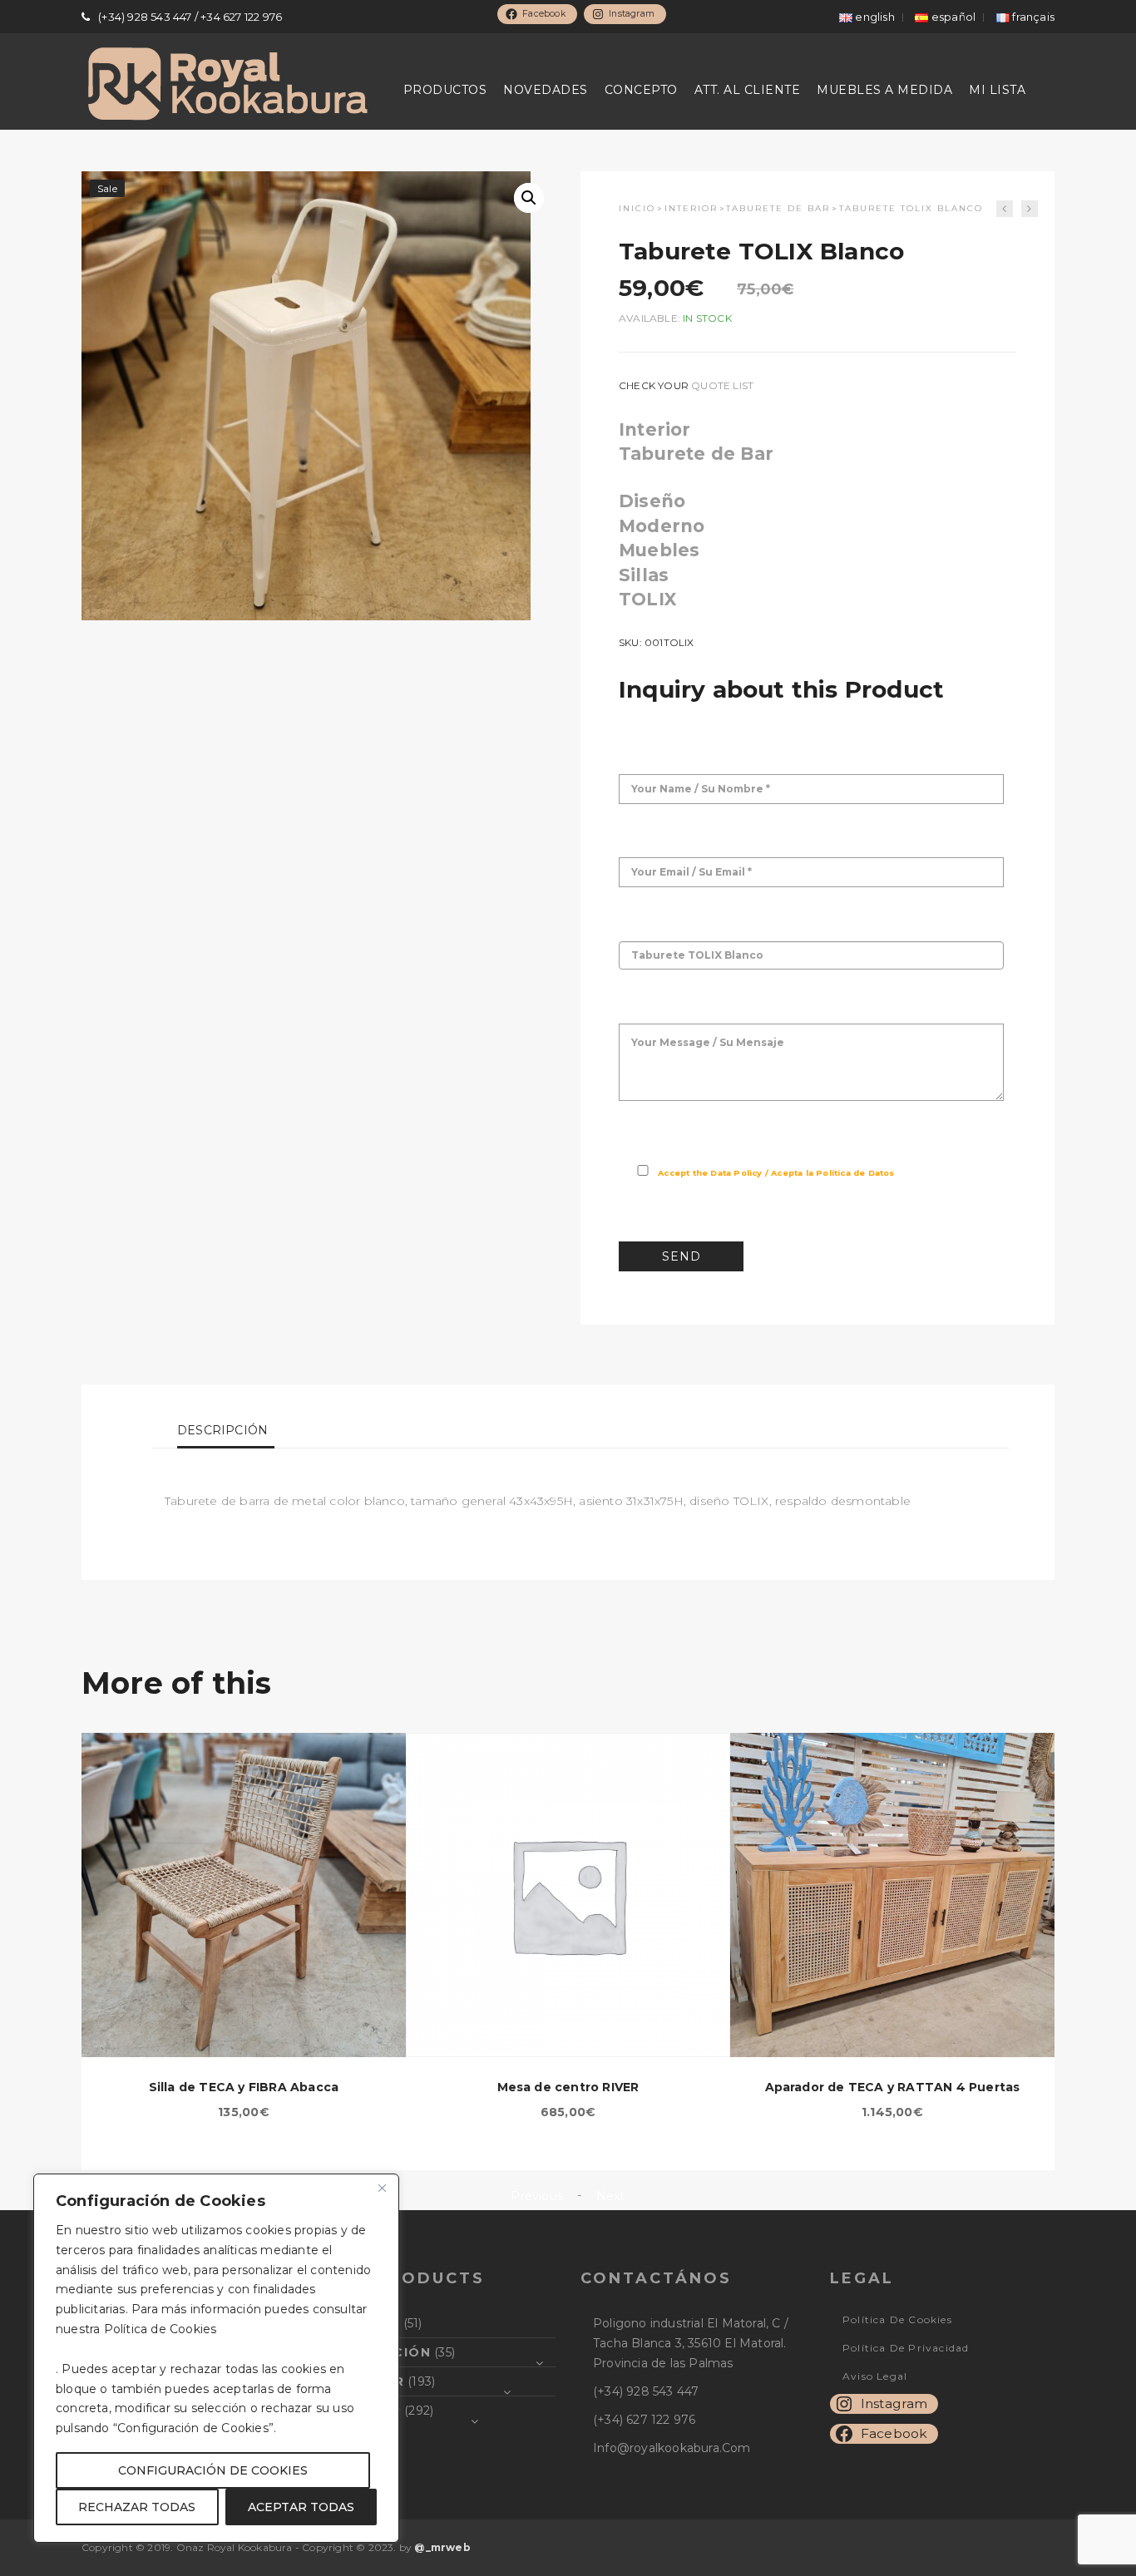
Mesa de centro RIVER (568, 2087)
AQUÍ (237, 2329)
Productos (445, 90)
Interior (691, 208)
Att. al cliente (748, 90)
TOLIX (647, 599)
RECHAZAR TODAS (137, 2507)
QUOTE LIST (722, 385)
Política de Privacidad (906, 2348)
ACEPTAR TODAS (301, 2507)
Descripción (222, 1430)
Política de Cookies (897, 2319)
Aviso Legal (875, 2376)
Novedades (546, 90)
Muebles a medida (884, 90)
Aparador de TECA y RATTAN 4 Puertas (893, 2087)
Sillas (644, 575)
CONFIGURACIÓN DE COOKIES (213, 2470)
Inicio (637, 208)
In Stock (707, 318)
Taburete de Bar (778, 208)
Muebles (659, 550)
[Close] (382, 2188)
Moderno (662, 526)
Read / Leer (924, 1173)
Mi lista (997, 90)
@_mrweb (442, 2547)
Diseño (652, 501)
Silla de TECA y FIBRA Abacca (244, 2087)
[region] (216, 2358)
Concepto (641, 90)
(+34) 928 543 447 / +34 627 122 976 (190, 17)
